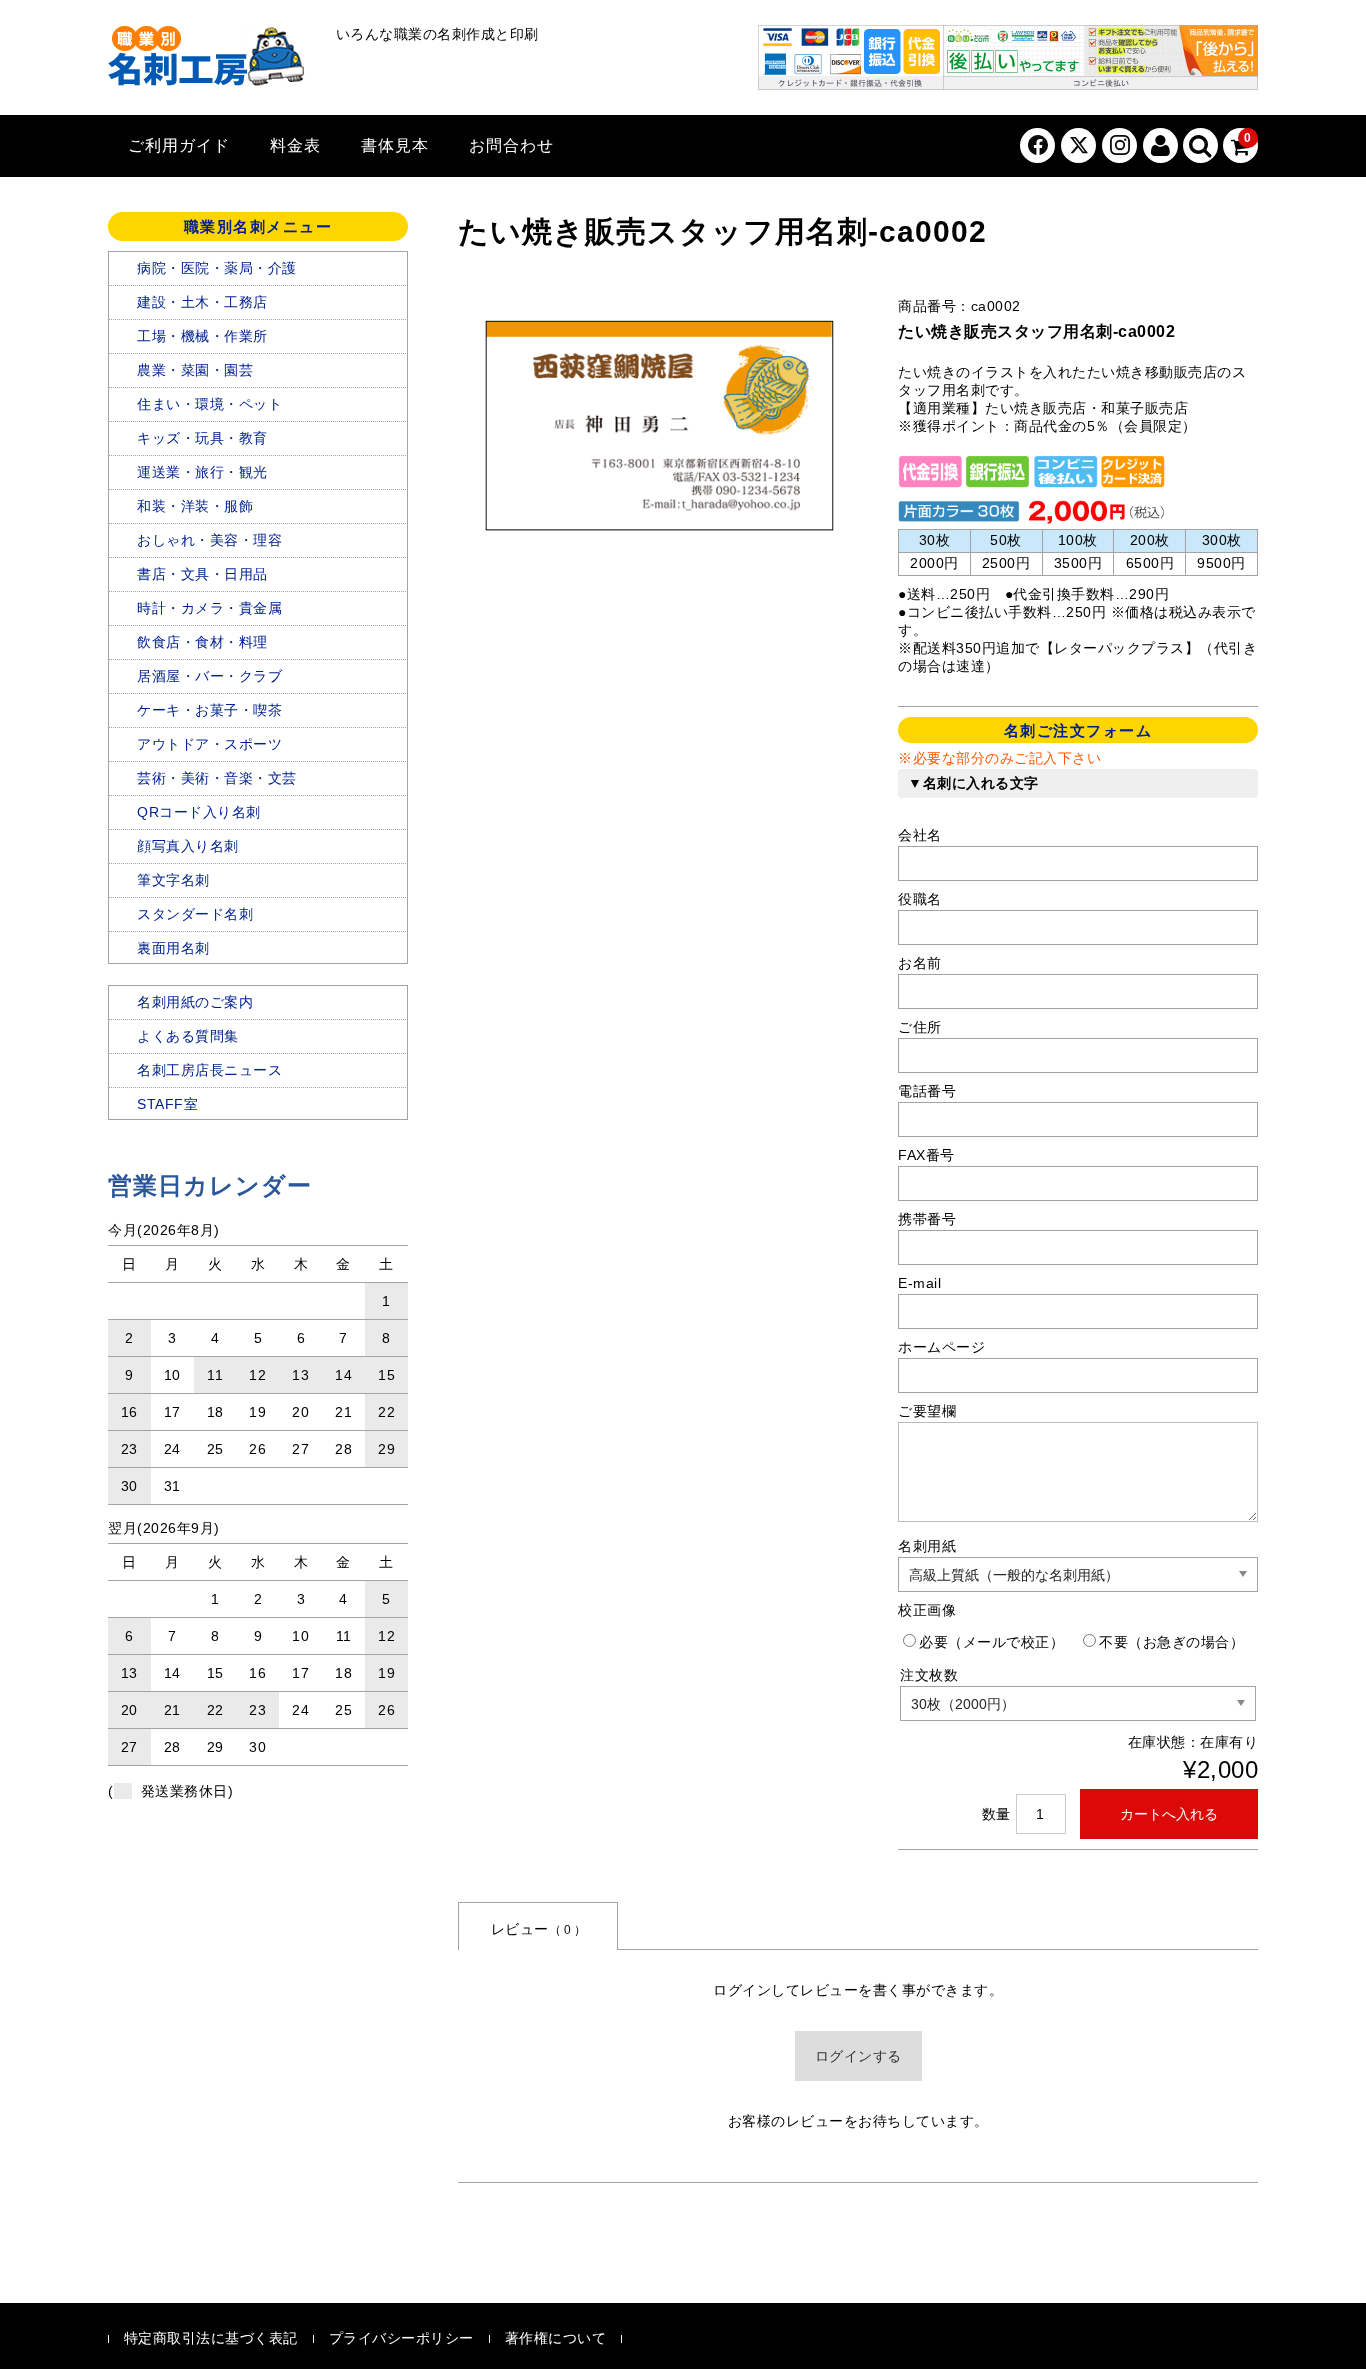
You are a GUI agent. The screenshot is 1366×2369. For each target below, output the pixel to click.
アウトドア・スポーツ (209, 744)
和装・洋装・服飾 (195, 506)
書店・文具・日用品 (202, 574)
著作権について (556, 2338)
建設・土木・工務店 (202, 302)
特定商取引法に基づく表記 (211, 2338)
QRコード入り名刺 (199, 812)
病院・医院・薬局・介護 (217, 268)
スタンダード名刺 (195, 914)
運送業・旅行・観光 (202, 472)
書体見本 (395, 145)
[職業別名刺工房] (207, 60)
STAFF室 (167, 1104)
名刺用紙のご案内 (195, 1002)
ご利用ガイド (179, 145)
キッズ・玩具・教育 (202, 438)
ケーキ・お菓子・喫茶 (209, 710)
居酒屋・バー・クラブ (209, 676)
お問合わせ (511, 145)
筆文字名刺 (173, 880)
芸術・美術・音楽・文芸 (217, 778)
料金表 (295, 145)
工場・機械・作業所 (202, 336)
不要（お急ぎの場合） (1171, 1642)
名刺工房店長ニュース (209, 1070)
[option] (658, 426)
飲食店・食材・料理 (202, 642)
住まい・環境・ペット (209, 404)
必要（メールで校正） (991, 1642)
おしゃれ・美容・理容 (209, 540)
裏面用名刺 (173, 948)
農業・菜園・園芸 (195, 370)
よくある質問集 (188, 1036)
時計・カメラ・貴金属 (209, 608)
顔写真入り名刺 (188, 846)
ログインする (858, 2056)
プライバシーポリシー (401, 2338)
